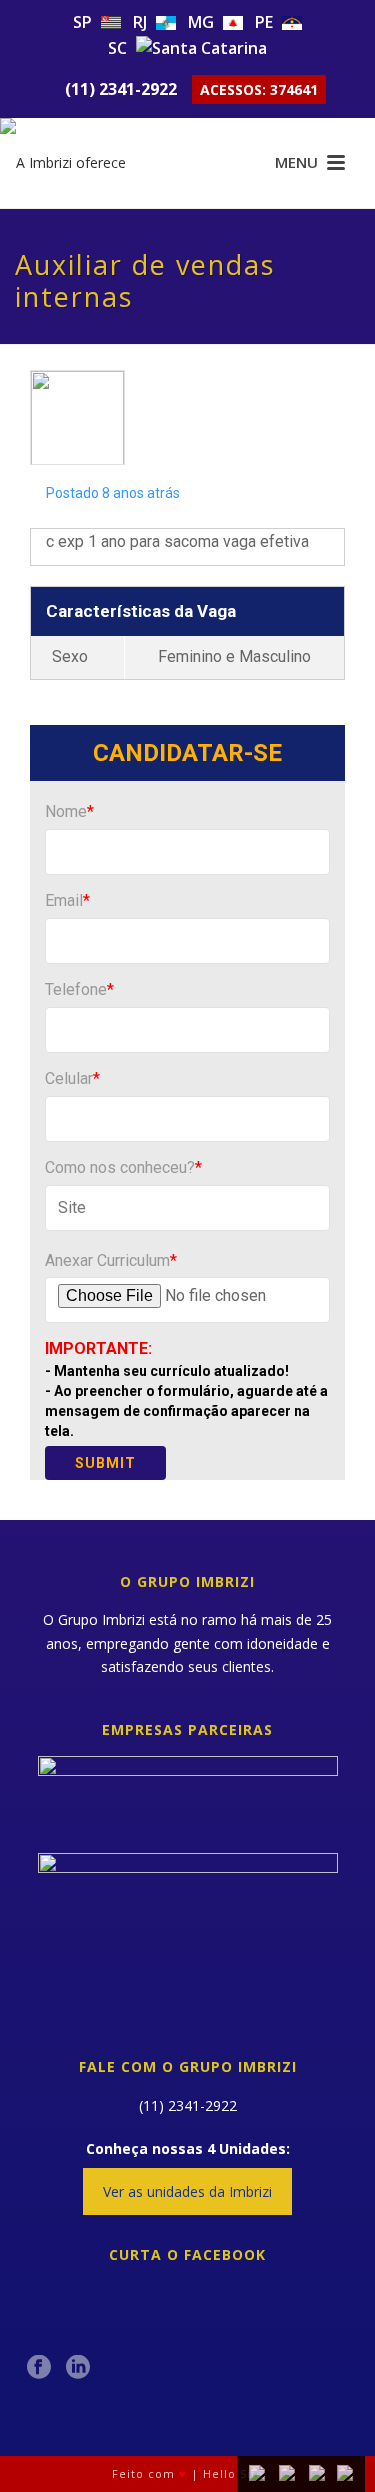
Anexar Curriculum (111, 1260)
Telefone (79, 989)
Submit (105, 1463)
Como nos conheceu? (123, 1167)
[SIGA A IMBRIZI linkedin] (78, 2368)
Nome (69, 811)
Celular (72, 1078)
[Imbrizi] (80, 163)
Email (67, 900)
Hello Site (233, 2473)
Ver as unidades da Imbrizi (187, 2191)
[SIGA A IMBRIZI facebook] (39, 2368)
